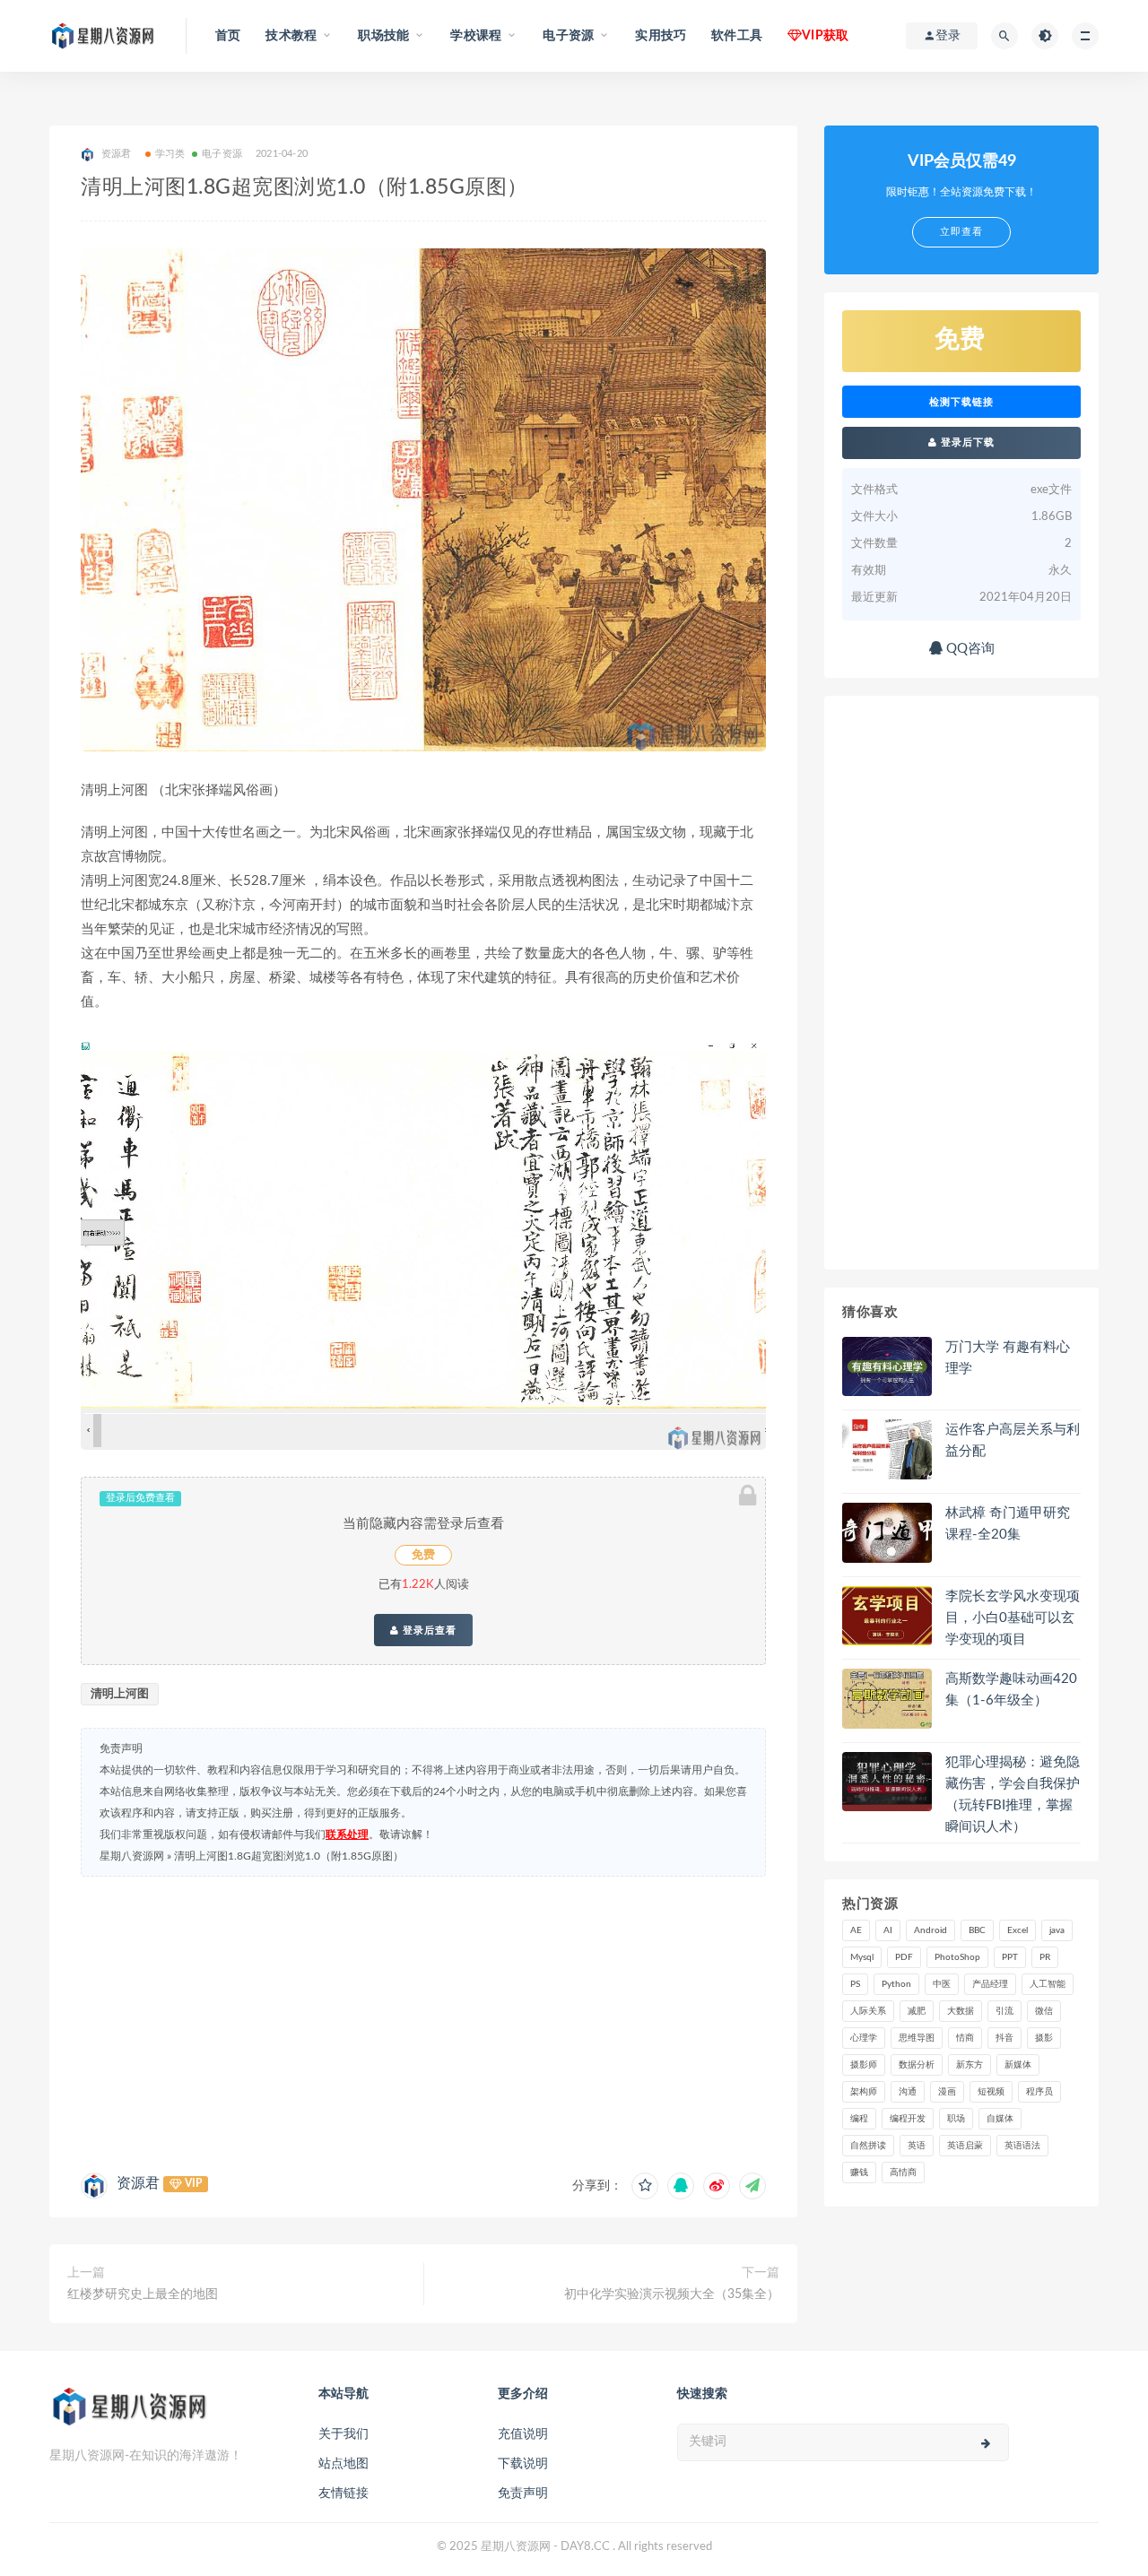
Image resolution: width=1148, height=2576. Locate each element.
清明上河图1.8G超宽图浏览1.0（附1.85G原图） (289, 1856)
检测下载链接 (961, 402)
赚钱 (859, 2173)
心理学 (864, 2038)
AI (888, 1930)
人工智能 (1048, 1984)
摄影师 (864, 2065)
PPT (1010, 1957)
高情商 (903, 2173)
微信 (1044, 2011)
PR (1045, 1957)
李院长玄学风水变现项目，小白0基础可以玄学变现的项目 (1013, 1618)
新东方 (970, 2065)
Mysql (862, 1957)
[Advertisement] (423, 2020)
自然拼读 (868, 2146)
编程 (859, 2119)
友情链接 (344, 2494)
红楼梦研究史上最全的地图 (143, 2294)
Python (896, 1984)
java (1057, 1930)
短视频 (991, 2092)
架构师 (864, 2092)
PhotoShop (957, 1957)
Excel (1018, 1930)
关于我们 (344, 2434)
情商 (965, 2038)
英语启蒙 (965, 2146)
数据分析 (917, 2065)
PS (855, 1984)
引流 (1004, 2011)
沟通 (908, 2092)
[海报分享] (752, 2186)
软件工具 (737, 36)
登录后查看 (428, 1630)
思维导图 (917, 2038)
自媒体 (1000, 2119)
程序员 (1039, 2092)
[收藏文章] (645, 2186)
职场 (956, 2119)
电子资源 (222, 154)
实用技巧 (661, 36)
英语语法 (1022, 2146)
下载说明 (523, 2464)
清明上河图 (120, 1694)
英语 (917, 2146)
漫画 (947, 2092)
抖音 (1004, 2038)
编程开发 (908, 2119)
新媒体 (1018, 2065)
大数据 (961, 2011)
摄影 (1044, 2038)
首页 (228, 36)
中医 (942, 1984)
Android (931, 1930)
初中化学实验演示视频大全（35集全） (672, 2294)
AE (856, 1930)
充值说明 (523, 2434)
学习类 (170, 154)
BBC (977, 1930)
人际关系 (868, 2011)
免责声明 (523, 2494)
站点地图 (344, 2464)
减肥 (917, 2011)
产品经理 (990, 1984)
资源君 (138, 2183)
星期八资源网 (132, 1856)
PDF (904, 1957)
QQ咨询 (969, 649)
